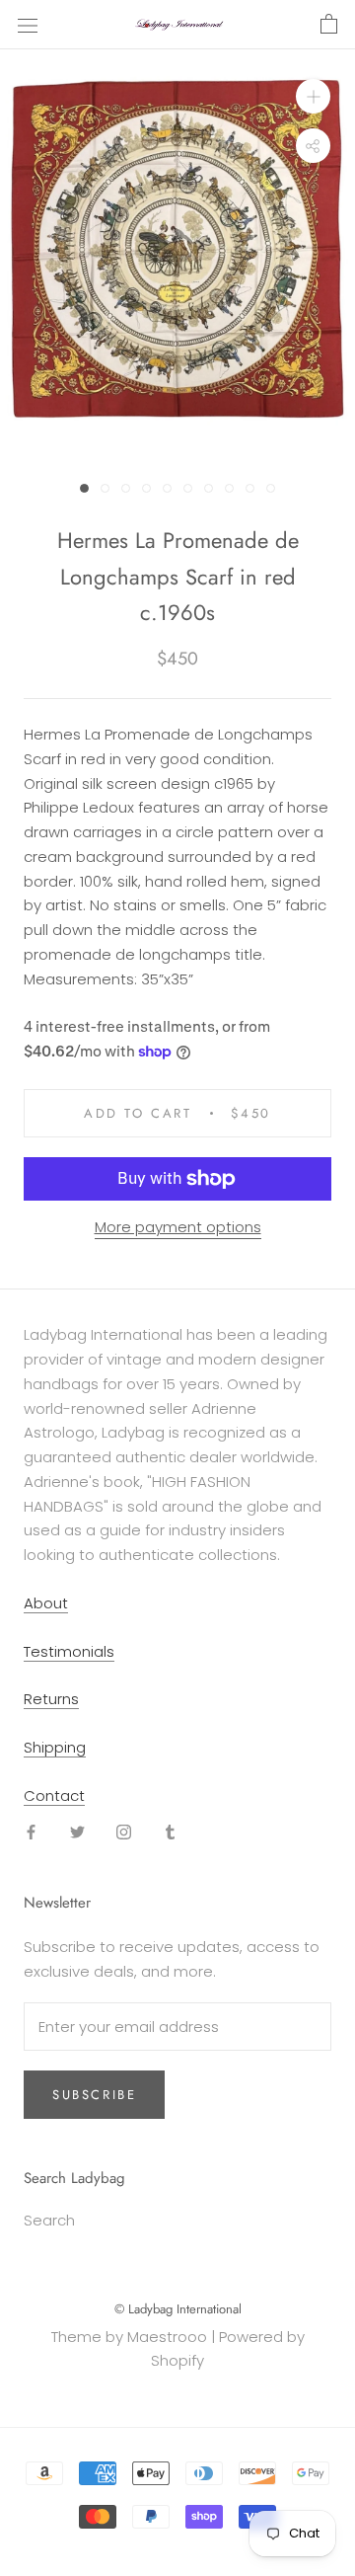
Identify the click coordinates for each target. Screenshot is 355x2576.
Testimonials (69, 1651)
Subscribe (94, 2095)
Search (49, 2220)
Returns (51, 1699)
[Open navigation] (28, 25)
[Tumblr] (170, 1832)
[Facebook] (31, 1832)
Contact (54, 1795)
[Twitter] (77, 1832)
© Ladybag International (178, 2309)
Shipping (55, 1747)
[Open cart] (329, 25)
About (46, 1603)
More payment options (178, 1227)
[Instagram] (124, 1832)
